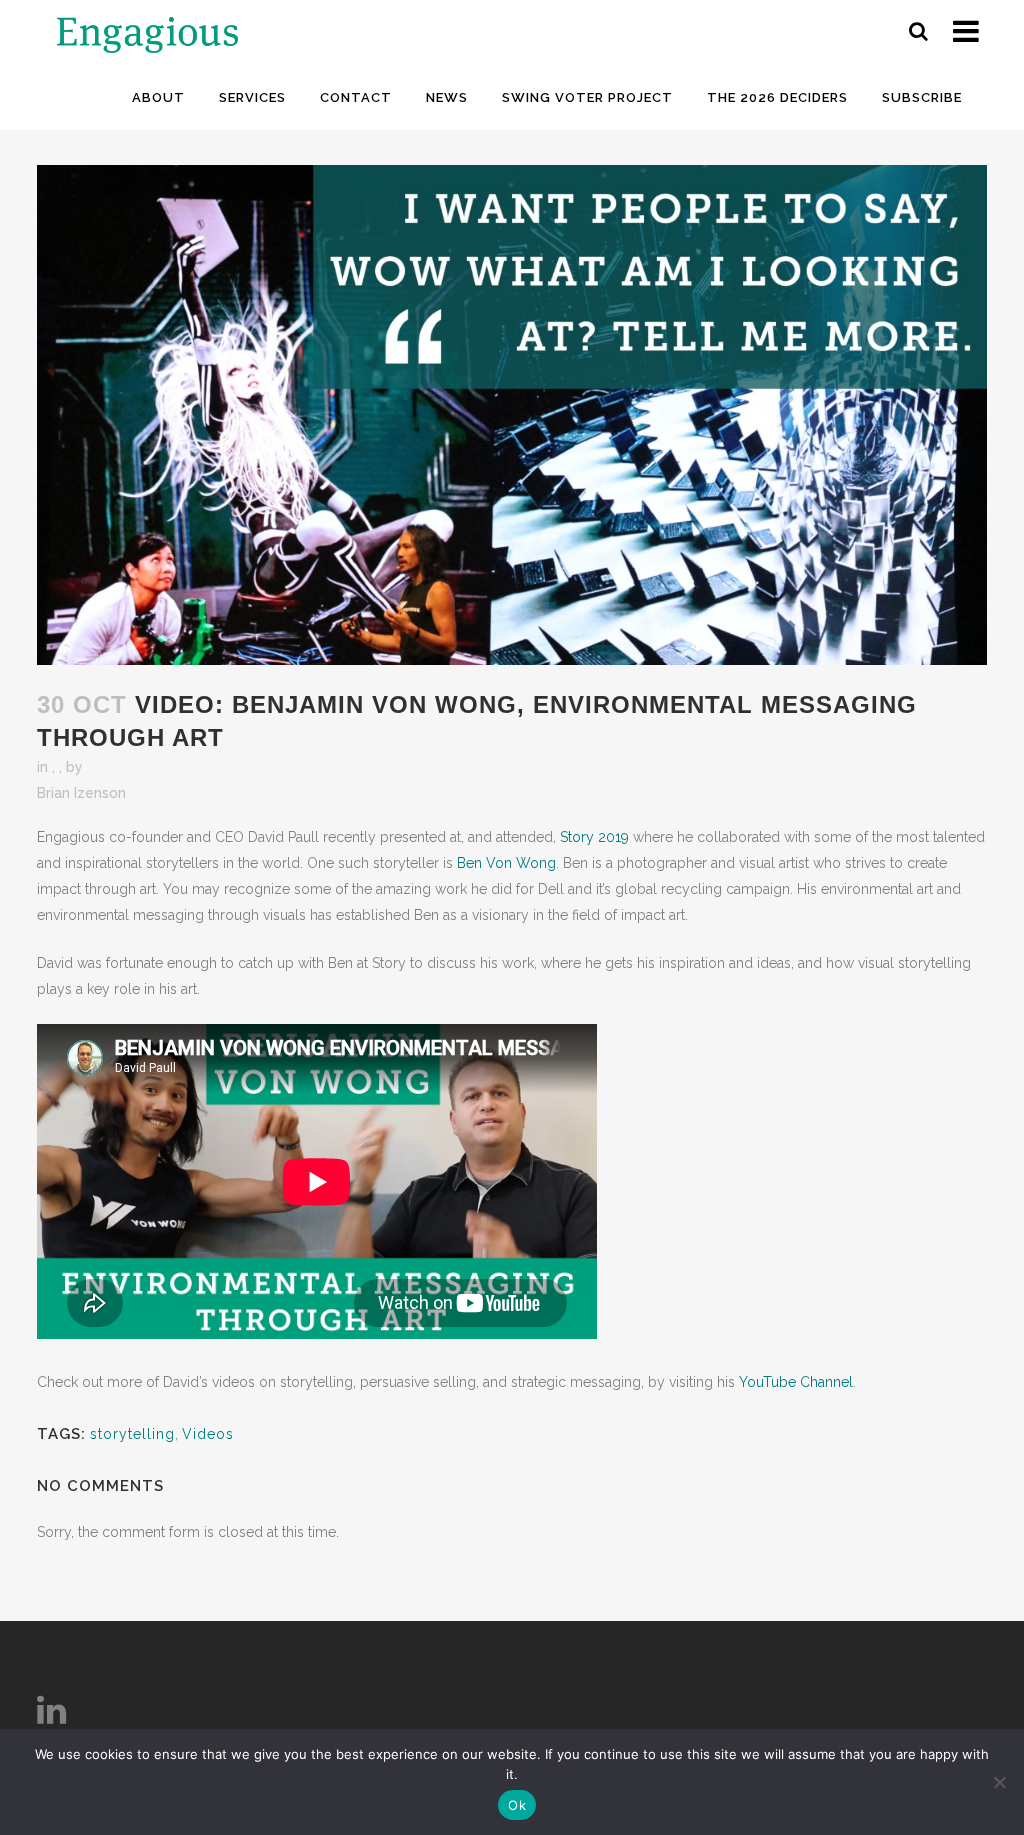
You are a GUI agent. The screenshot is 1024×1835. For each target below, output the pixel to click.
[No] (999, 1782)
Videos (208, 1434)
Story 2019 (594, 837)
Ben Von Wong (506, 863)
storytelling (132, 1434)
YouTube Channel (796, 1382)
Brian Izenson (81, 793)
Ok (517, 1805)
